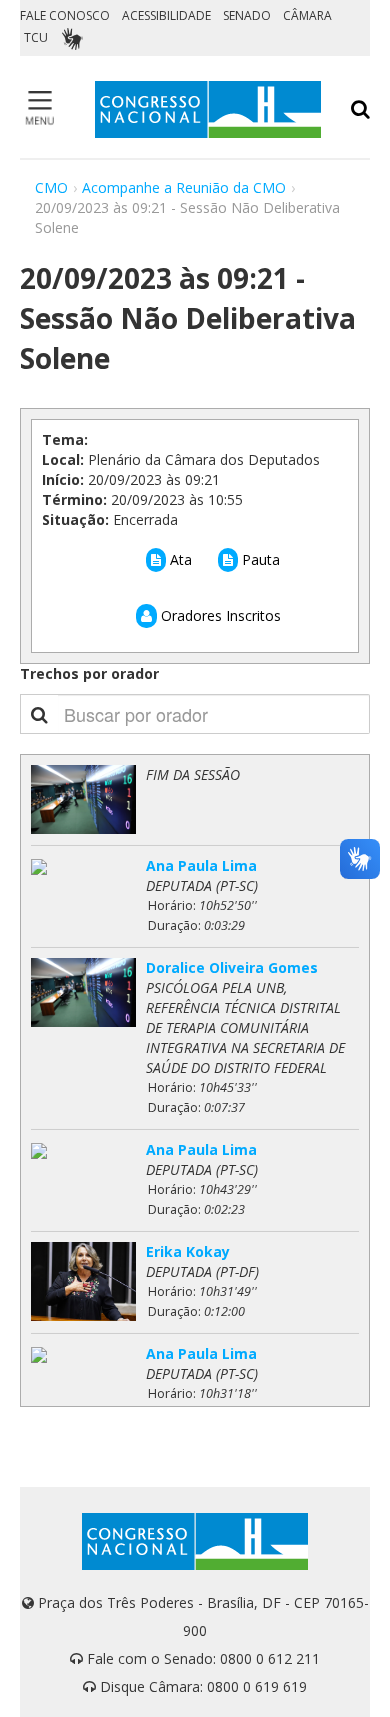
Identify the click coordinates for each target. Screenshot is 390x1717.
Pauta (259, 559)
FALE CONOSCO (65, 15)
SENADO (247, 15)
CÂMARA (307, 15)
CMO (51, 187)
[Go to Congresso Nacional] (208, 109)
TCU (36, 37)
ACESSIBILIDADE (166, 15)
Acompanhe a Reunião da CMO (184, 187)
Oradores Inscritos (219, 615)
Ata (179, 559)
